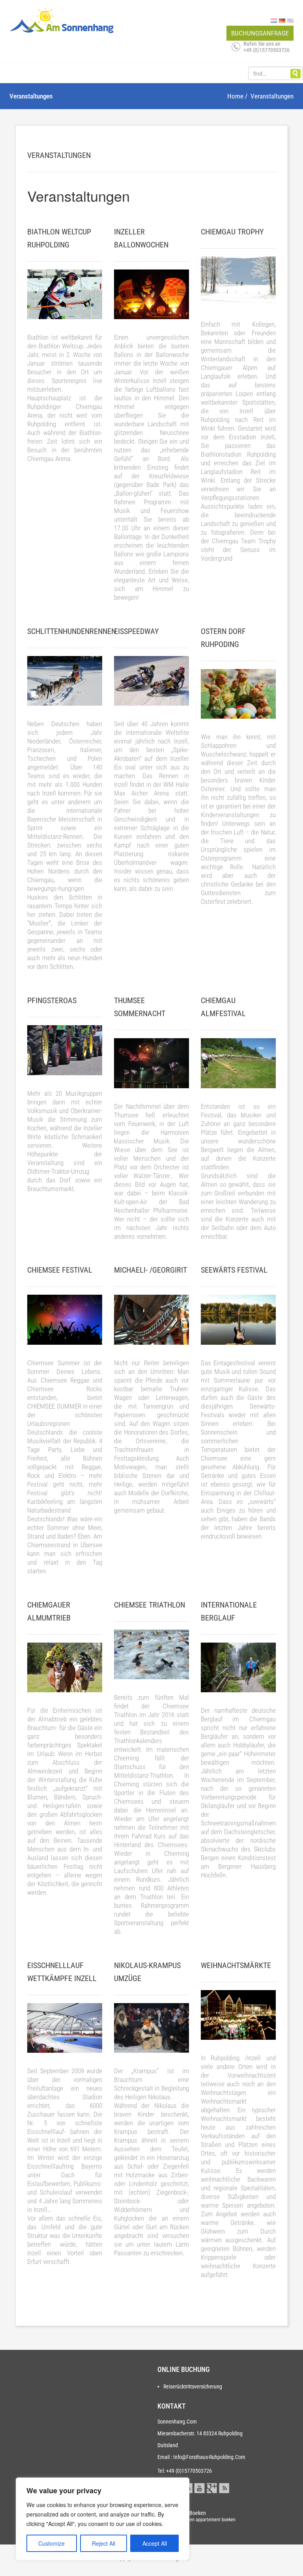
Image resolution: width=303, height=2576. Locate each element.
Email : (165, 2457)
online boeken (205, 2516)
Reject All (104, 2543)
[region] (103, 2519)
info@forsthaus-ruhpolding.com (209, 2457)
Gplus (212, 2487)
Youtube (199, 2487)
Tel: (161, 2471)
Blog (224, 2487)
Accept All (155, 2543)
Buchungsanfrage (260, 33)
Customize (51, 2543)
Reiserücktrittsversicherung (193, 2386)
